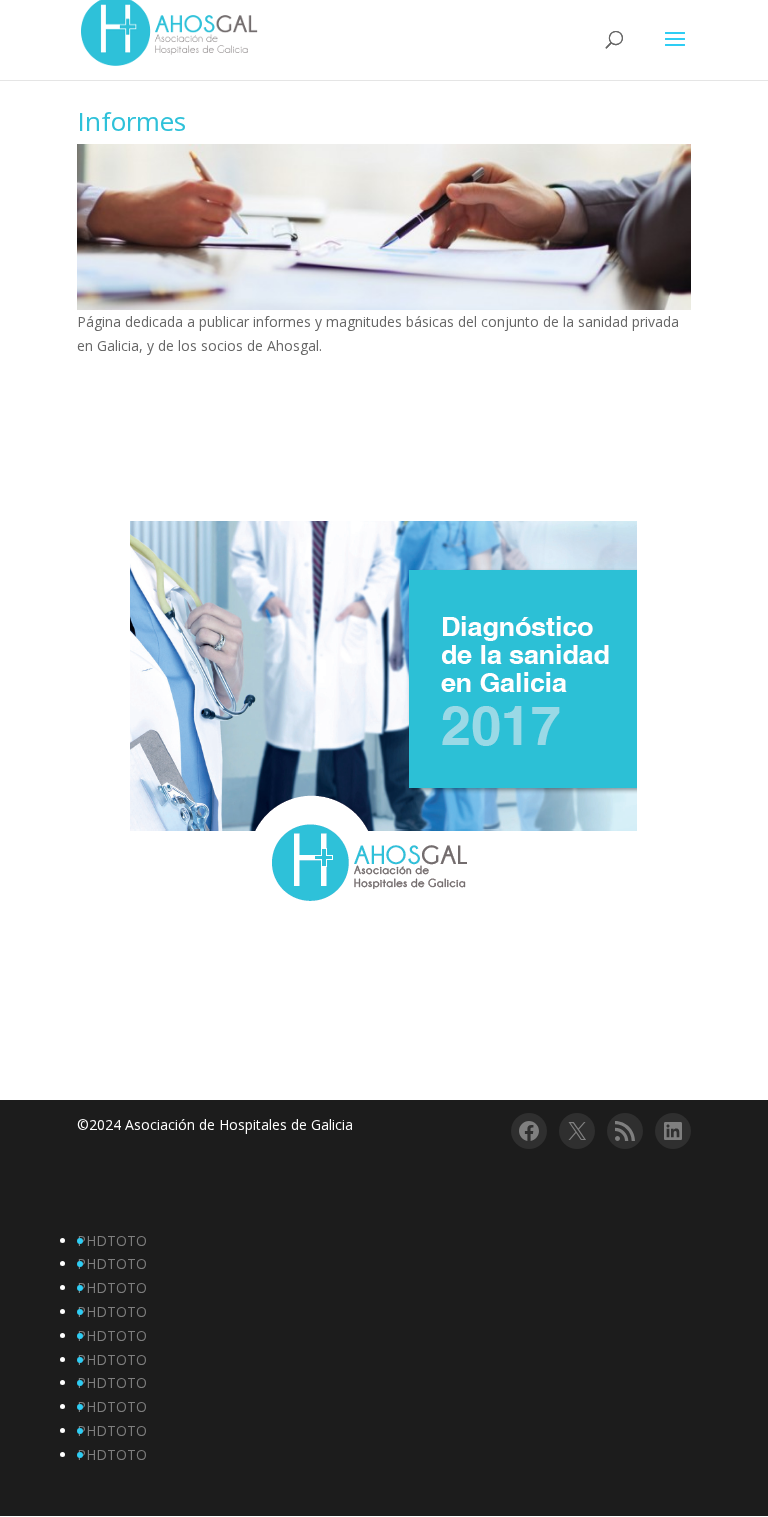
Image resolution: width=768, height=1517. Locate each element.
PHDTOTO (112, 1240)
